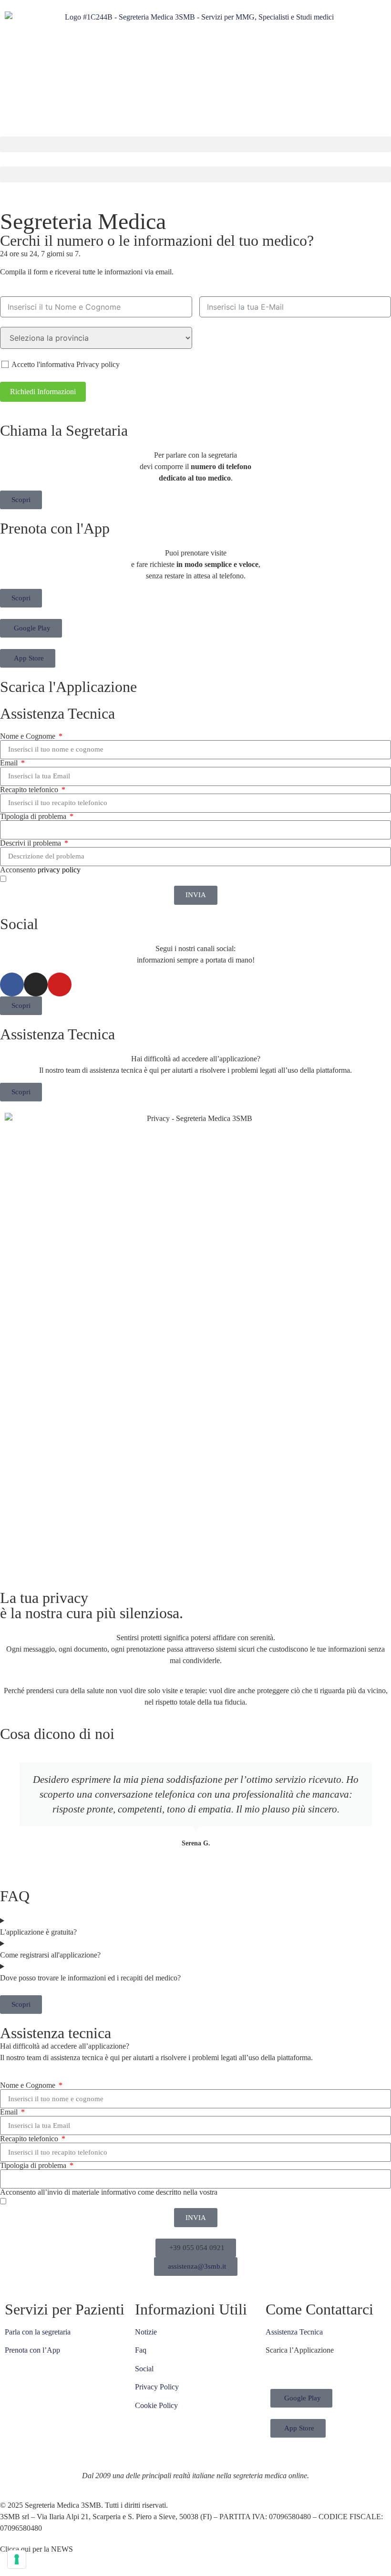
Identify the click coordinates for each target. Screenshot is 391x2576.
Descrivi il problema (31, 843)
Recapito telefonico (30, 790)
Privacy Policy (157, 2387)
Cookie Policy (156, 2405)
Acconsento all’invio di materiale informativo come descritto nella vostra (131, 2192)
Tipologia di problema (34, 817)
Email (10, 763)
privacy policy (59, 870)
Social (144, 2369)
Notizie (146, 2332)
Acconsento (40, 870)
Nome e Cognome (29, 736)
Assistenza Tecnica (294, 2332)
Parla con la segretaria (38, 2332)
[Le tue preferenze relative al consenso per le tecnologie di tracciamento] (17, 2559)
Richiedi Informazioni (43, 392)
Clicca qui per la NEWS (36, 2549)
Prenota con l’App (32, 2350)
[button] (195, 144)
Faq (141, 2350)
